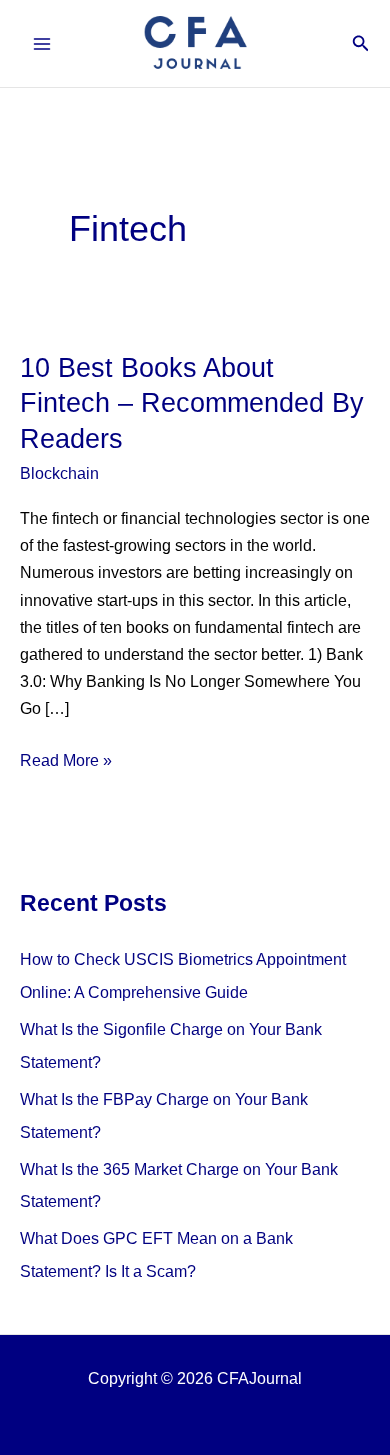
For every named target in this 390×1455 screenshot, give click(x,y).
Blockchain (59, 473)
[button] (361, 44)
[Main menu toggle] (42, 43)
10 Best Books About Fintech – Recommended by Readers (192, 403)
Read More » (66, 762)
